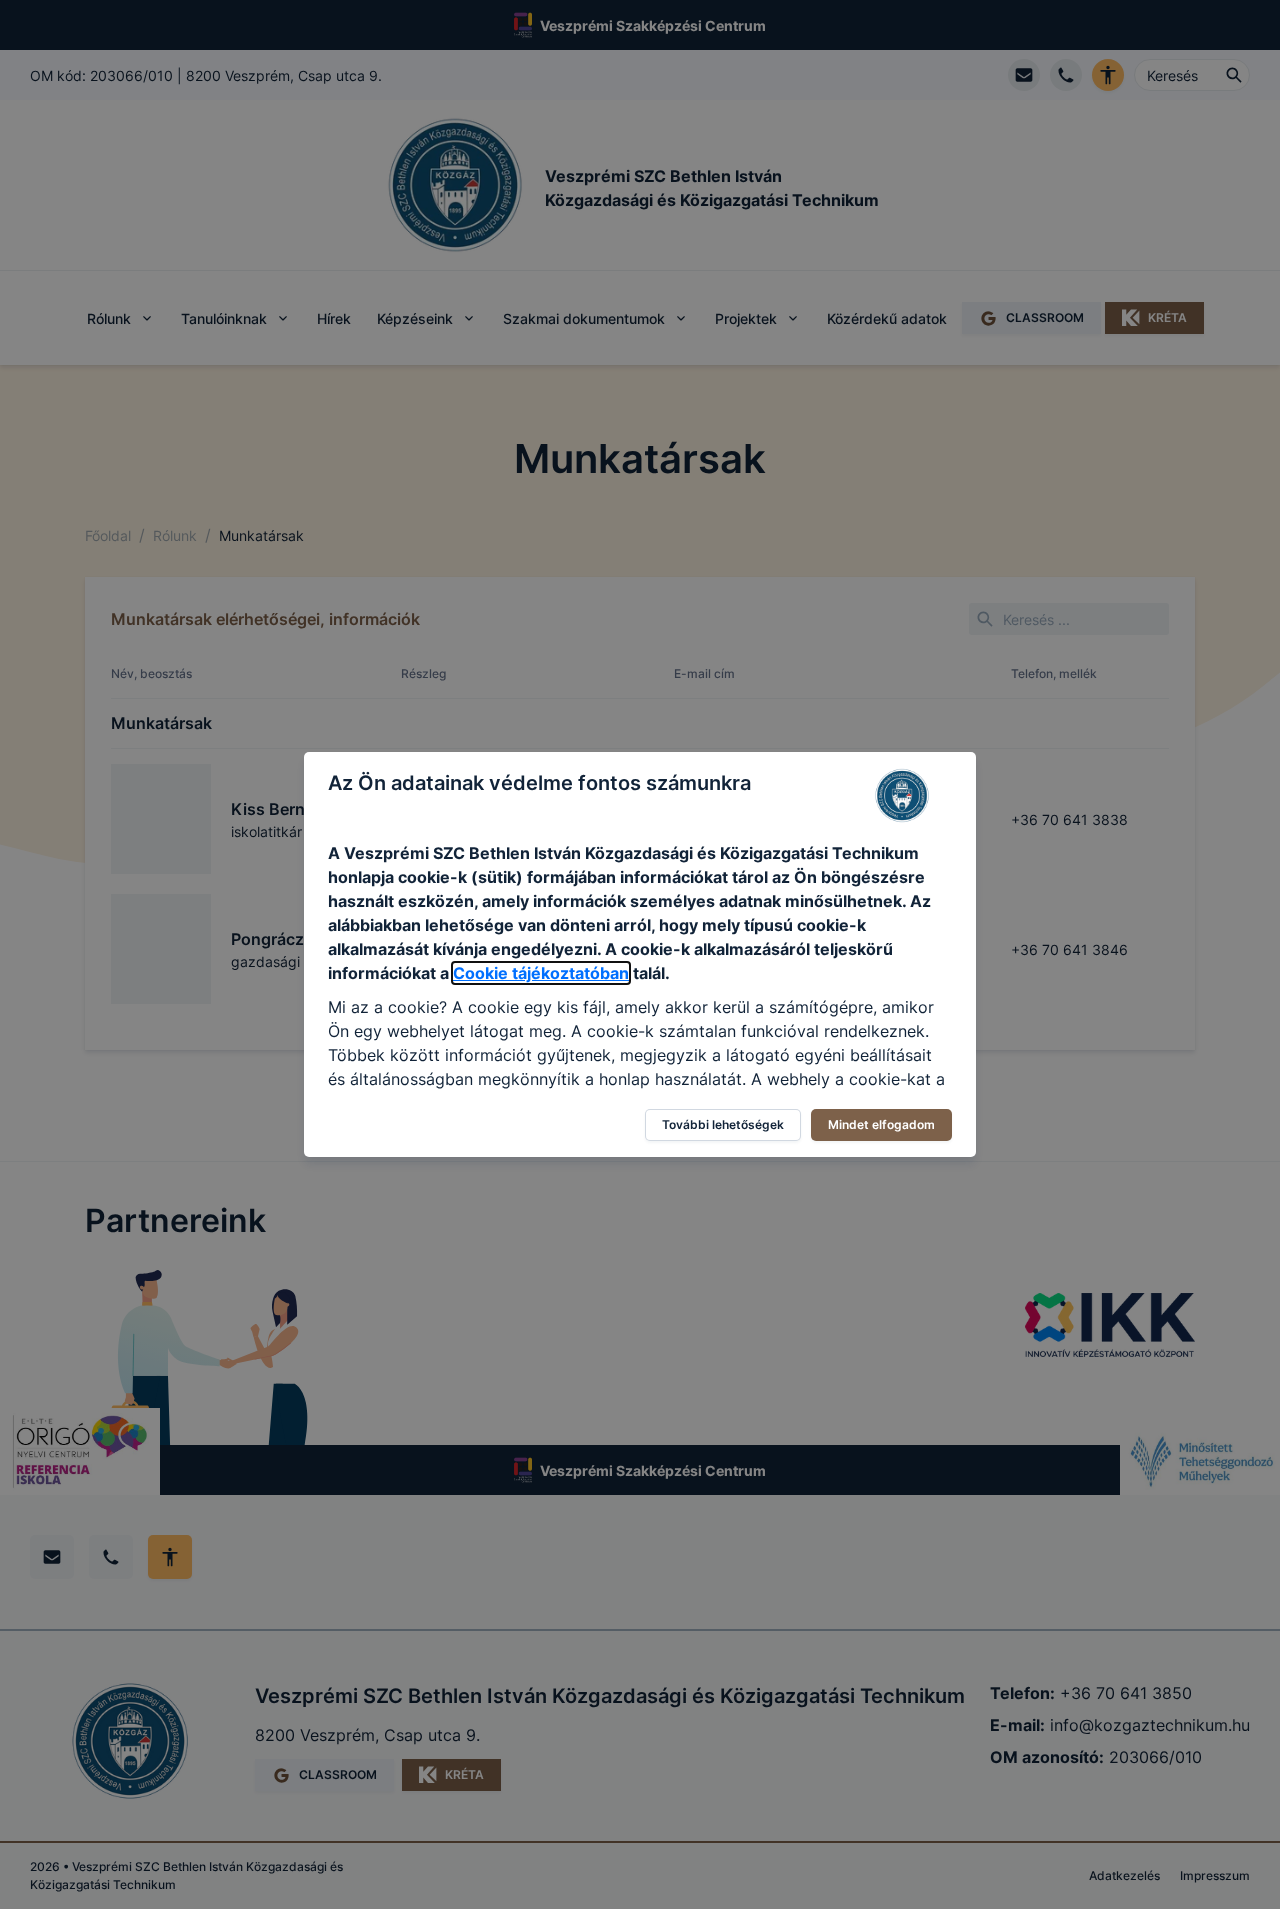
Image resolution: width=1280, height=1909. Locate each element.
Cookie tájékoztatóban (541, 973)
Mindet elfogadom (881, 1124)
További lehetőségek (723, 1124)
